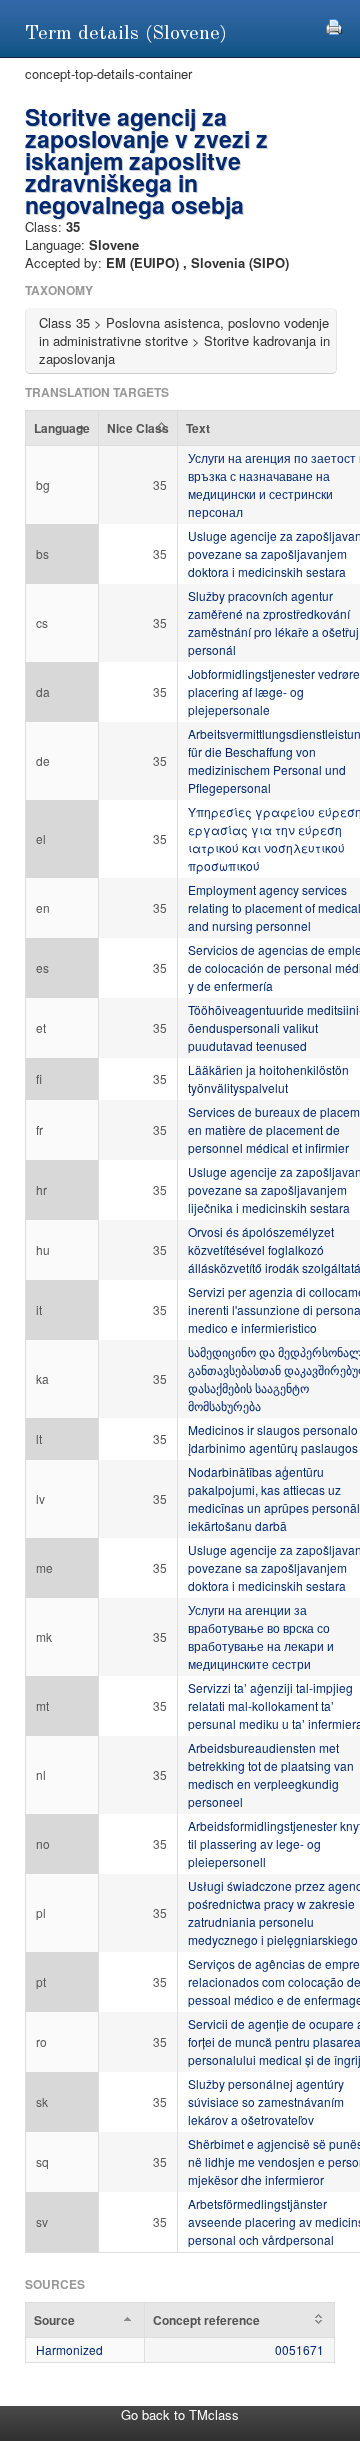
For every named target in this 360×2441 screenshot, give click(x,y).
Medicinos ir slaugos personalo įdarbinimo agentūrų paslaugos (273, 1438)
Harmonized (69, 2349)
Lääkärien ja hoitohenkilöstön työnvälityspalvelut (268, 1078)
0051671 (299, 2349)
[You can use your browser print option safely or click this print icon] (334, 24)
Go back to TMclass (180, 2414)
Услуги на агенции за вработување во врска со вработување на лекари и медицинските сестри (261, 1636)
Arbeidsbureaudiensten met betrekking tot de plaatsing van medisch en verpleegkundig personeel (271, 1774)
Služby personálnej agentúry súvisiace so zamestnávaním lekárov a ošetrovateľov (266, 2101)
